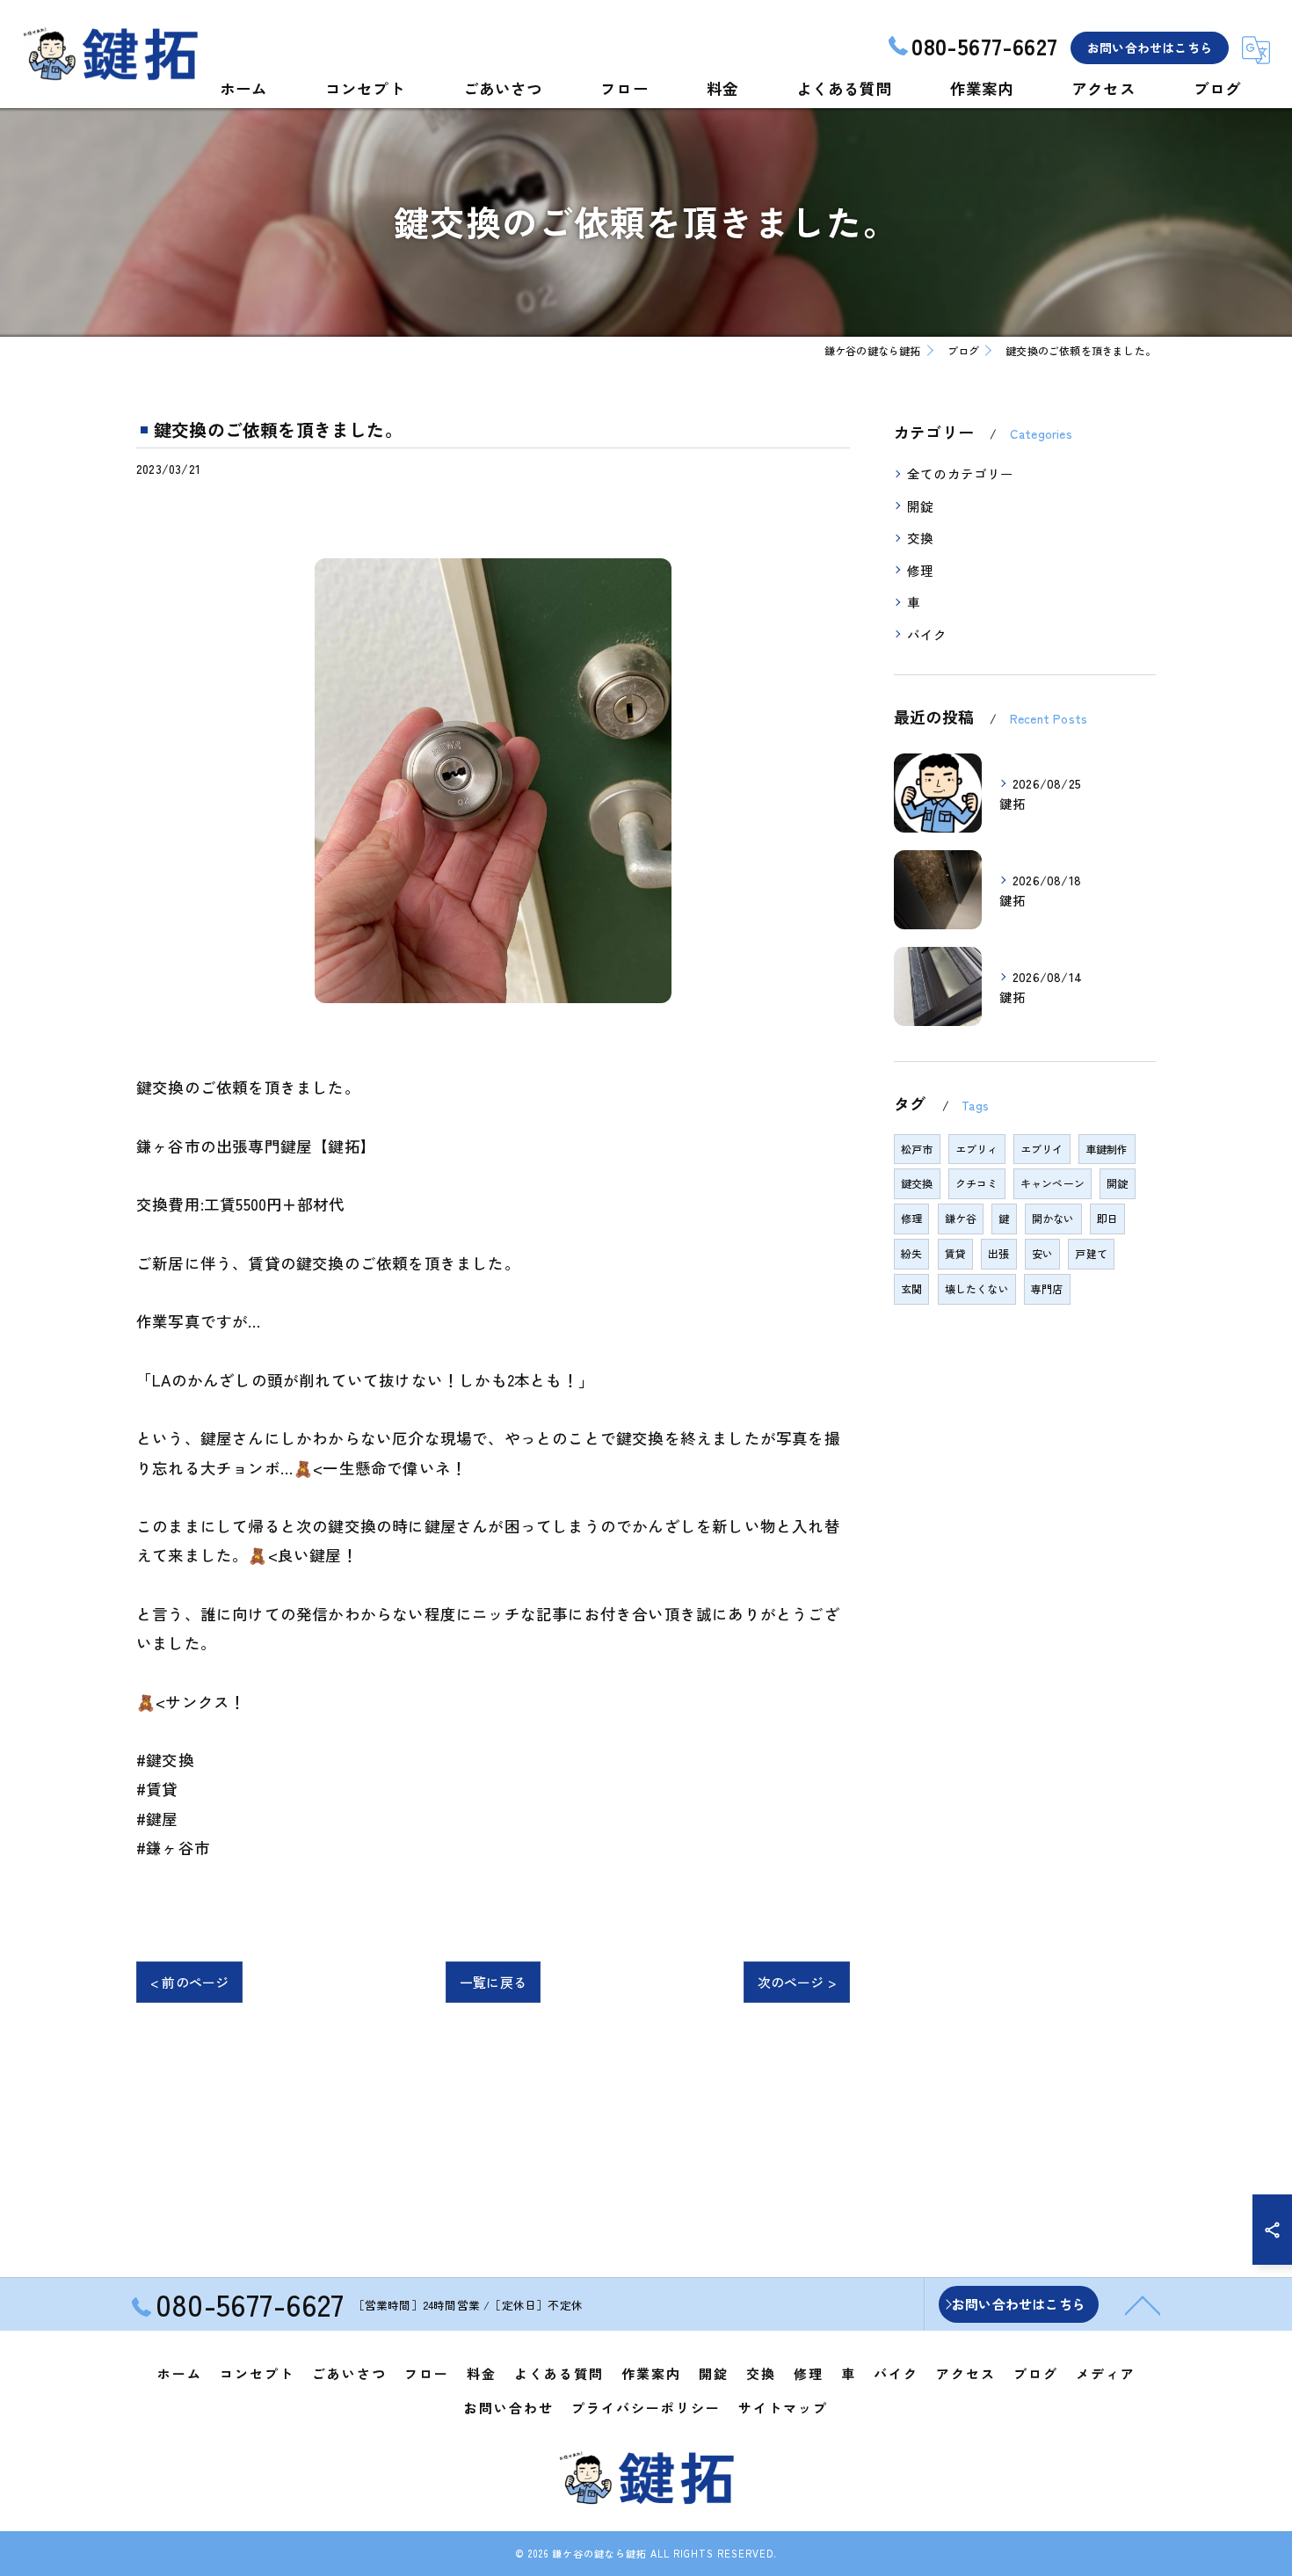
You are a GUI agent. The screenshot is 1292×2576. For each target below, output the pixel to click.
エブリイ (1042, 1149)
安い (1042, 1253)
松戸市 (917, 1149)
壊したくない (977, 1288)
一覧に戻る (493, 1982)
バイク (927, 634)
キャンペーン (1052, 1183)
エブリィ (977, 1149)
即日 (1107, 1218)
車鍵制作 (1107, 1149)
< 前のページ (189, 1982)
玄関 (911, 1288)
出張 (998, 1253)
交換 (920, 538)
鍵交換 (917, 1183)
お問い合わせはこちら (1150, 47)
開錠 (920, 506)
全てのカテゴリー (961, 473)
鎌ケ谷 (961, 1218)
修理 (920, 570)
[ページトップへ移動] (1143, 2304)
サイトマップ (783, 2408)
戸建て (1091, 1253)
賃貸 (955, 1253)
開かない (1053, 1218)
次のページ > (797, 1982)
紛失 (911, 1253)
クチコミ (977, 1183)
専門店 (1047, 1288)
